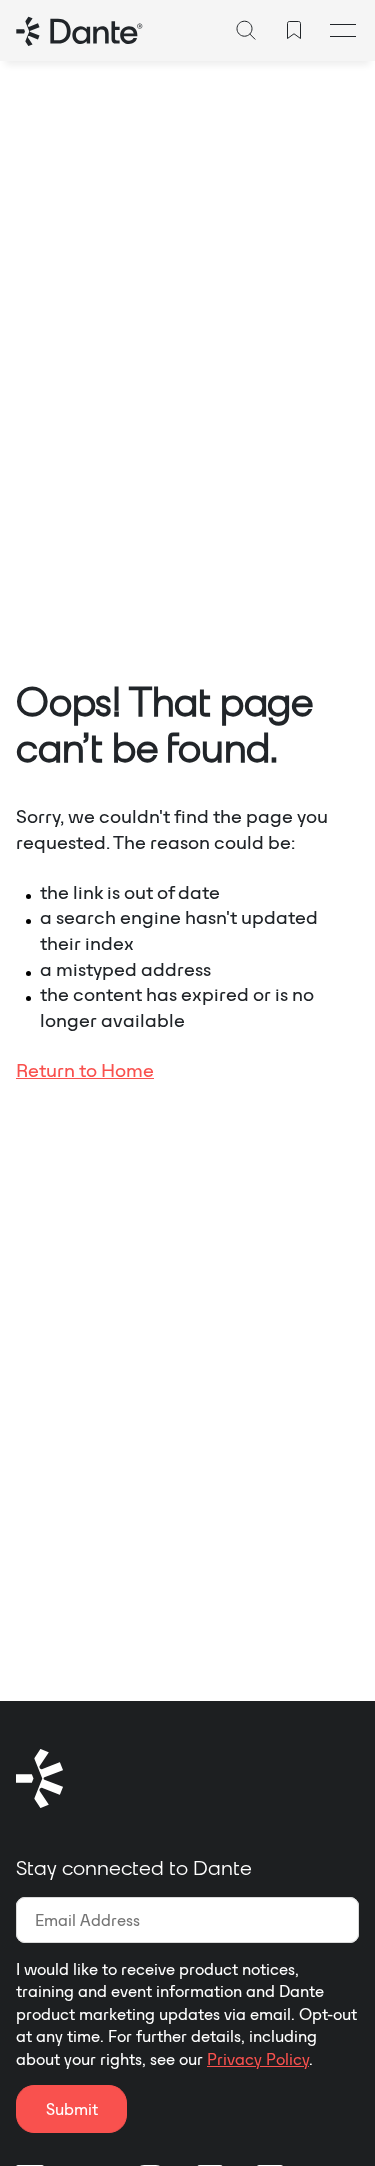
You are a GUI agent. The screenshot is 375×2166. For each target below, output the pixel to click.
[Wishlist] (294, 30)
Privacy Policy (258, 2059)
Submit (72, 2109)
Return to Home (85, 1070)
